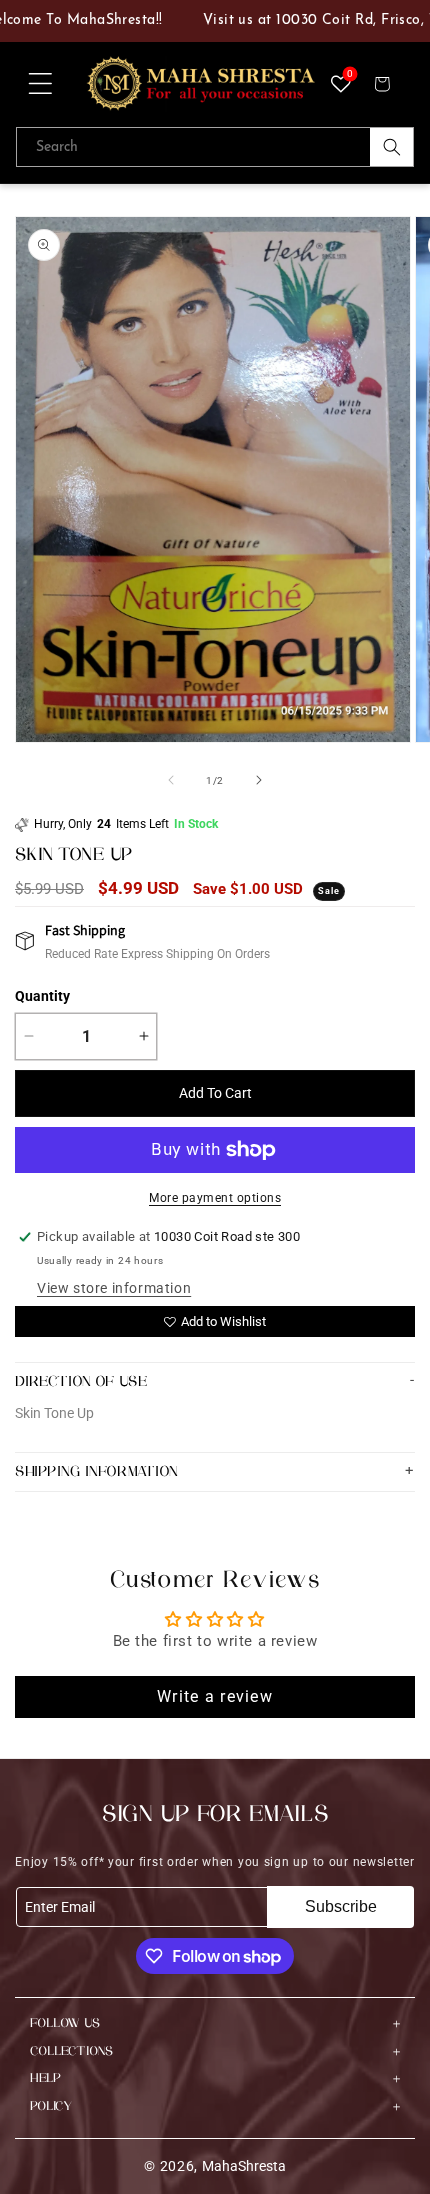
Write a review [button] (215, 1696)
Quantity (42, 996)
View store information (114, 1288)
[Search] (392, 147)
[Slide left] (171, 780)
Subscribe (341, 1906)
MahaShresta (244, 2166)
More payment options (215, 1198)
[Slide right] (259, 780)
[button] (40, 84)
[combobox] (215, 147)
